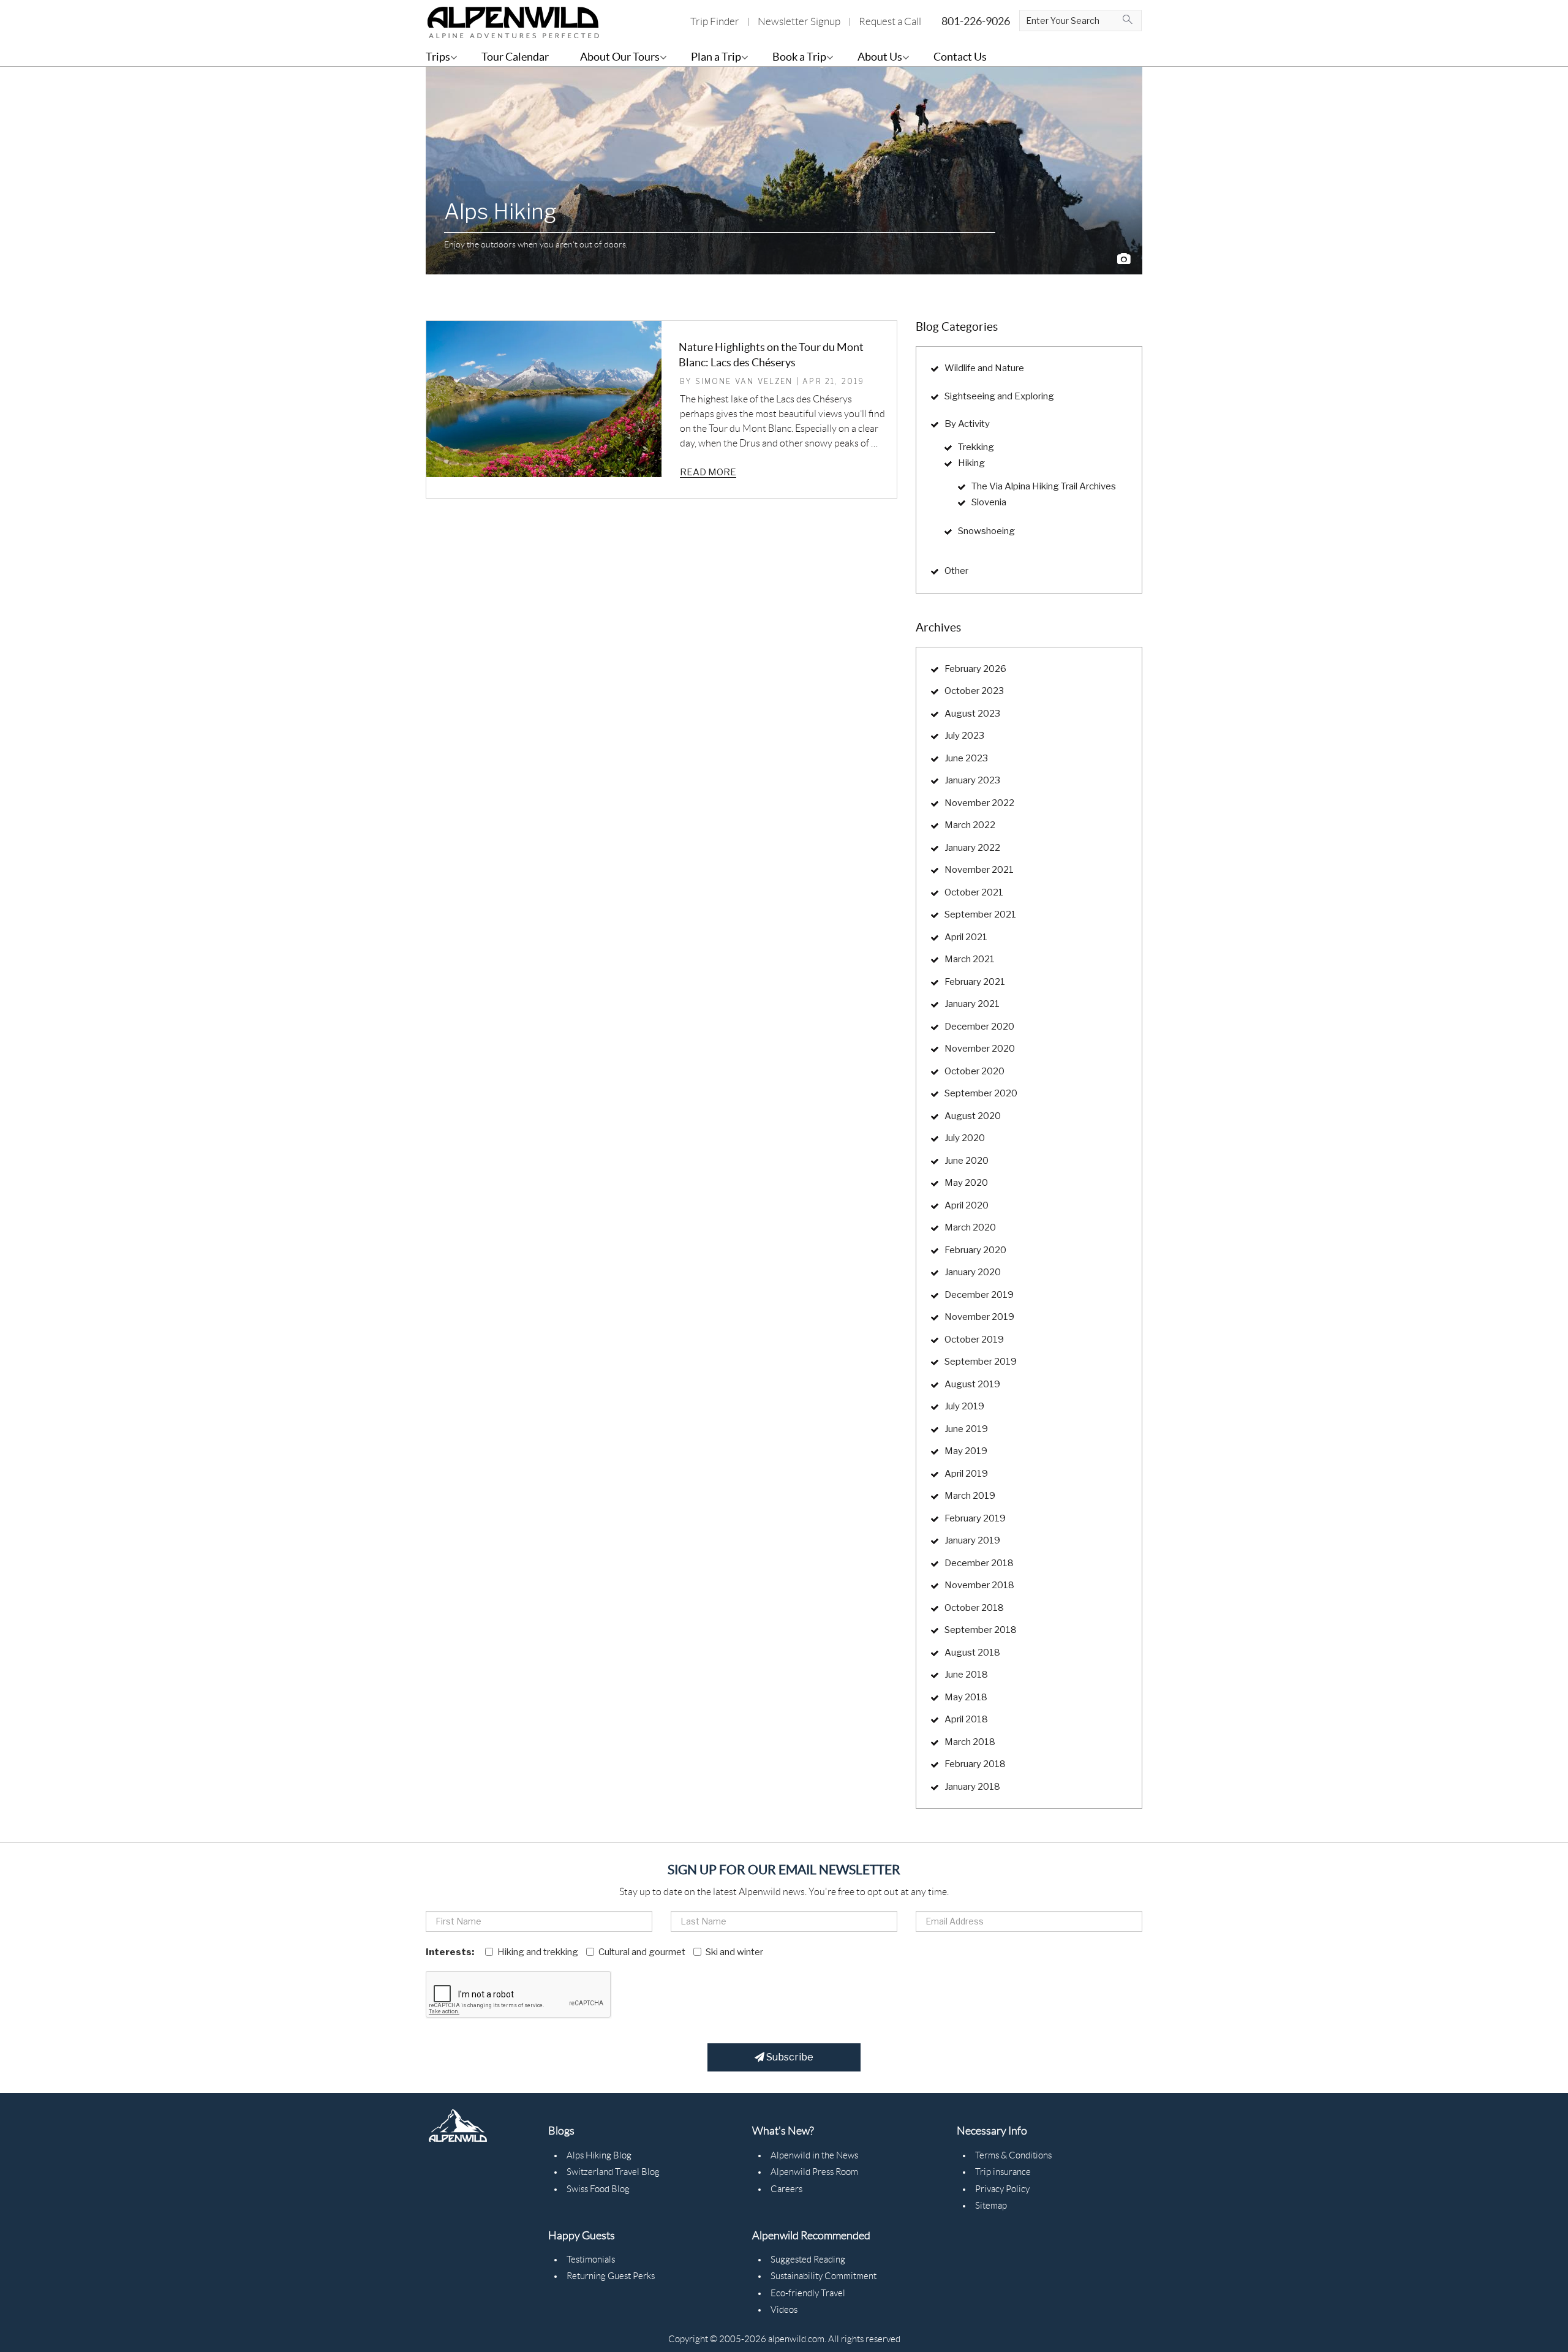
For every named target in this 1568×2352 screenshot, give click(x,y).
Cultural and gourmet (642, 1952)
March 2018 (970, 1742)
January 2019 (972, 1540)
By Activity (967, 424)
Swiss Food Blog (598, 2189)
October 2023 (974, 691)
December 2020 (979, 1027)
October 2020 (974, 1071)
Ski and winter (734, 1952)
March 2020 (970, 1227)
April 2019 (966, 1474)
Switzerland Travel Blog (613, 2172)
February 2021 (975, 982)
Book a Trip (799, 57)
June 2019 (966, 1429)
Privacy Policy (1002, 2189)
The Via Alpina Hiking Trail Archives (1044, 486)
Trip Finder (715, 21)
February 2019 (975, 1518)
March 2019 (970, 1496)
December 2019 (979, 1295)
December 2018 (979, 1563)
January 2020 (973, 1272)
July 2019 (964, 1406)
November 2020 (980, 1049)
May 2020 (966, 1183)
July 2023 (964, 736)
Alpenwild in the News (814, 2155)
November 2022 (979, 803)
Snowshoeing (986, 531)
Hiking (971, 463)
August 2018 (972, 1653)
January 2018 (972, 1787)
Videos (784, 2310)
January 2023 (972, 780)
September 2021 (980, 914)
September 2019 (981, 1362)
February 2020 (975, 1250)
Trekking (976, 447)
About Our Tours (620, 57)
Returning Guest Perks (611, 2276)
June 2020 (967, 1161)
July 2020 (965, 1138)
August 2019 (972, 1384)
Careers (786, 2189)
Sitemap (991, 2206)
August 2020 (973, 1116)
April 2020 (967, 1205)
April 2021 (966, 937)
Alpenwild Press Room (814, 2172)
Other (956, 571)
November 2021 (979, 870)
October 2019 (974, 1340)
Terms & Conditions (1013, 2155)
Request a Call (890, 21)
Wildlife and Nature (984, 368)
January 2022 (972, 848)
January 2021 (972, 1004)
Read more (708, 472)
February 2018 (975, 1764)
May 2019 (966, 1451)
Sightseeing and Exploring (999, 396)
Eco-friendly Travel (808, 2293)
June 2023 (966, 758)
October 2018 (974, 1608)
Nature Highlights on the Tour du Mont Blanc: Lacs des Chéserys (771, 355)
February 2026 (975, 669)
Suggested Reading (808, 2260)
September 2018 (981, 1630)
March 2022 (970, 825)
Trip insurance (1003, 2172)
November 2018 (979, 1585)
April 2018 (966, 1719)
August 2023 (972, 714)
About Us (880, 57)
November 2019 (979, 1317)
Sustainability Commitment (824, 2276)
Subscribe (789, 2057)
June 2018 (966, 1675)
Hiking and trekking (538, 1952)
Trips (438, 57)
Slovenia (989, 502)
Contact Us (960, 57)
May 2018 (966, 1697)
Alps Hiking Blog (599, 2155)
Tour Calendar (515, 57)
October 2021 (974, 892)
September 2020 (981, 1093)
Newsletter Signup (799, 21)
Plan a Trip (716, 57)
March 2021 (970, 959)
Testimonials (591, 2260)
